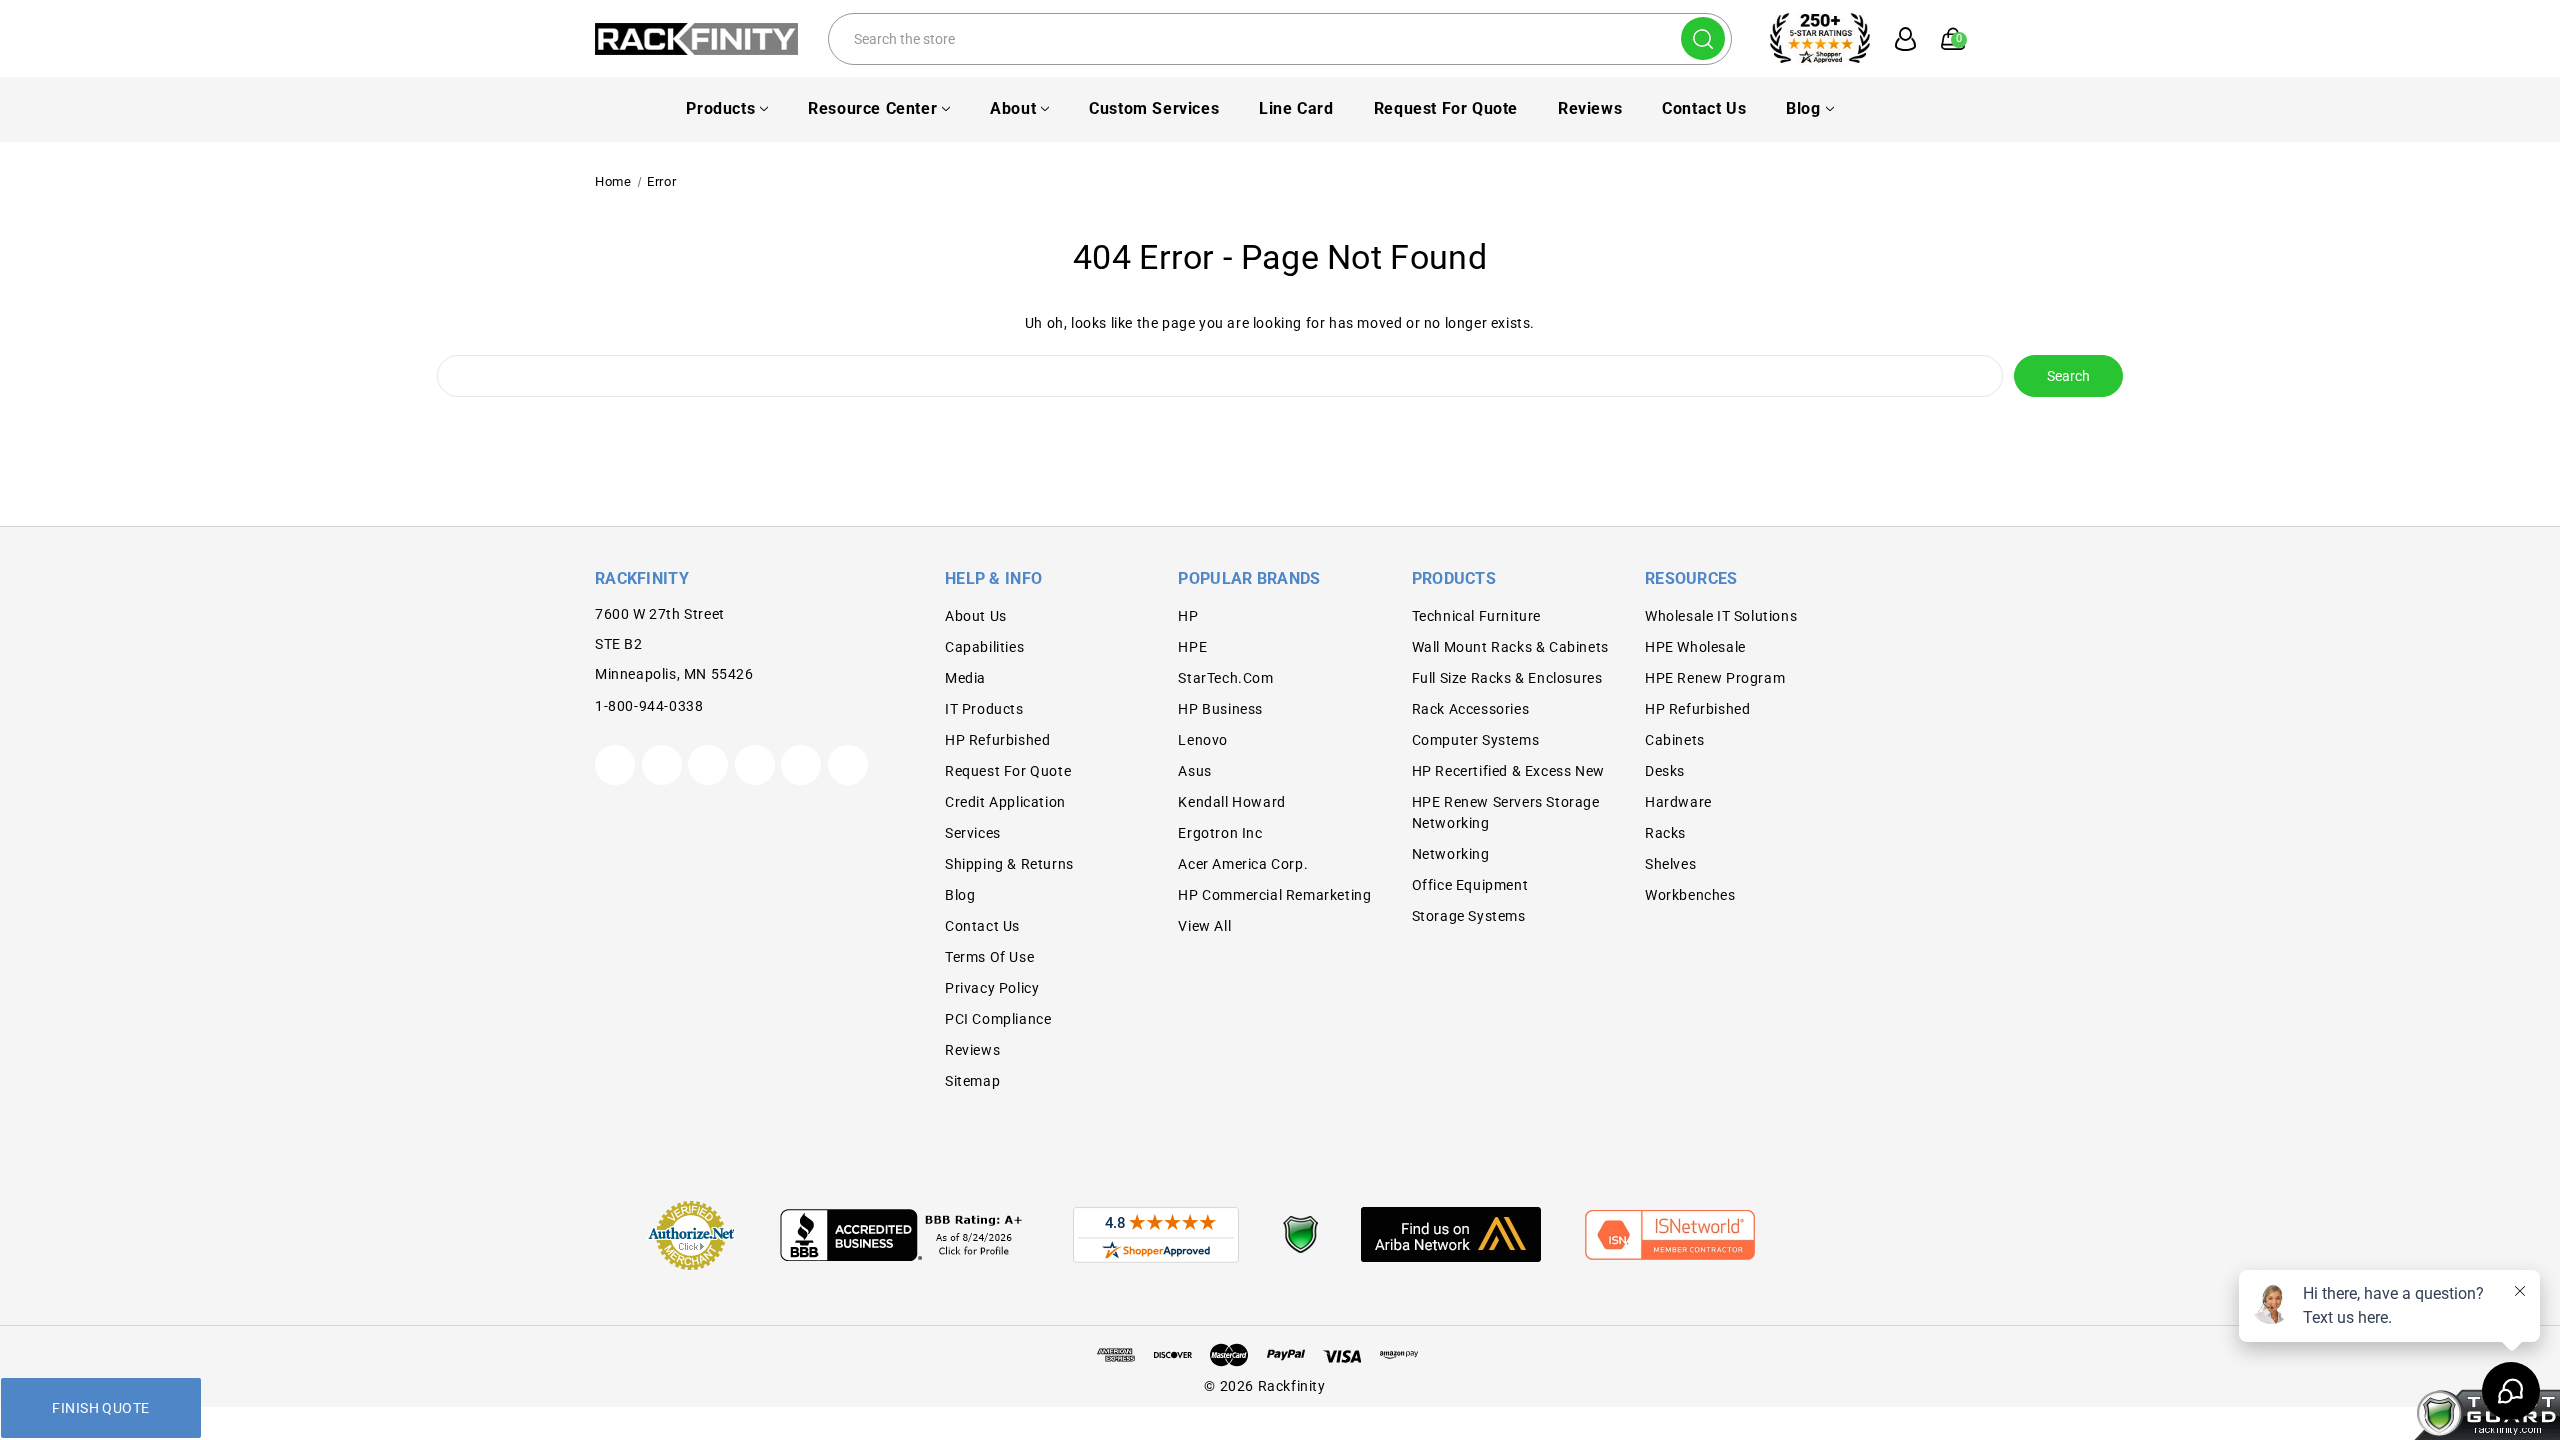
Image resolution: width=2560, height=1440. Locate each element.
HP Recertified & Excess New (1508, 771)
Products (720, 108)
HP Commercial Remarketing (1274, 895)
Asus (1194, 771)
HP (1188, 616)
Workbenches (1690, 895)
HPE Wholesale (1695, 647)
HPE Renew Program (1715, 678)
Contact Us (1704, 108)
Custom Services (1154, 108)
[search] (1703, 38)
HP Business (1220, 709)
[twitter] (615, 765)
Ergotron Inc (1220, 833)
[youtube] (801, 765)
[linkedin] (848, 765)
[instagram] (755, 765)
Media (965, 678)
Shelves (1670, 864)
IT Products (984, 709)
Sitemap (972, 1081)
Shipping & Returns (1009, 864)
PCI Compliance (998, 1019)
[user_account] (1895, 39)
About (1013, 108)
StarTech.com (1225, 678)
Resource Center (872, 108)
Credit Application (1005, 802)
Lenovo (1203, 740)
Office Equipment (1470, 885)
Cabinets (1675, 740)
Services (973, 833)
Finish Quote (100, 1408)
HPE (1192, 647)
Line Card (1296, 108)
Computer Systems (1476, 740)
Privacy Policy (992, 988)
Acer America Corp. (1243, 864)
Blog (1803, 108)
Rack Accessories (1471, 709)
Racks (1665, 833)
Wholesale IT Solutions (1721, 616)
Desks (1665, 771)
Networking (1451, 854)
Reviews (1590, 108)
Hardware (1678, 802)
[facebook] (662, 765)
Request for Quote (1446, 108)
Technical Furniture (1476, 616)
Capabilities (984, 647)
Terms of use (989, 957)
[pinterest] (708, 765)
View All (1204, 926)
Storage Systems (1469, 916)
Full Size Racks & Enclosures (1507, 678)
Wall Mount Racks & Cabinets (1510, 647)
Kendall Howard (1231, 802)
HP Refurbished (997, 740)
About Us (976, 616)
